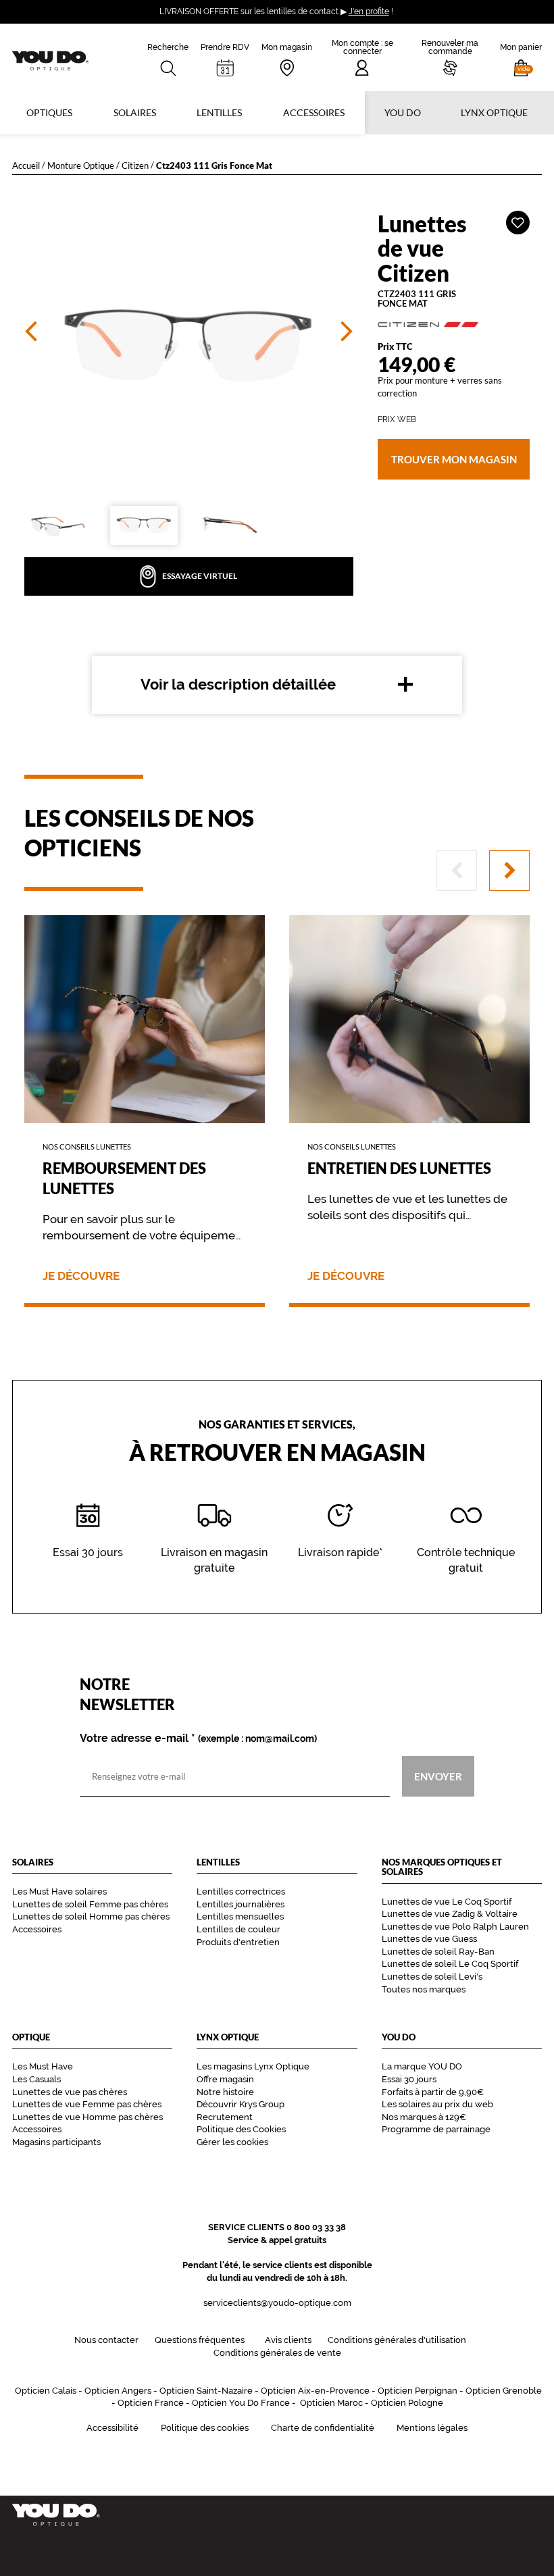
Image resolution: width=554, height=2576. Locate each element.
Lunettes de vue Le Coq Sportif (447, 1902)
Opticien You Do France (241, 2403)
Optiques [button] (49, 112)
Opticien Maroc (331, 2403)
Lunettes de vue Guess (429, 1939)
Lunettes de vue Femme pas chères (87, 2104)
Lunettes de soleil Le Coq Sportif (450, 1964)
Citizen (135, 165)
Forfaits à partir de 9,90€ (433, 2092)
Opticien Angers (118, 2391)
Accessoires (314, 112)
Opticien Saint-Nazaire (206, 2391)
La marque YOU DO (422, 2066)
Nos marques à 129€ (424, 2117)
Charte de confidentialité (323, 2428)
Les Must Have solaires (59, 1891)
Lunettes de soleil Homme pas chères (91, 1916)
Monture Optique (81, 165)
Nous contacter (106, 2340)
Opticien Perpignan (418, 2391)
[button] (521, 57)
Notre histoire (225, 2092)
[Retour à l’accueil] (277, 2515)
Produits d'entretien (238, 1942)
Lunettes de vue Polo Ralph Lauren (455, 1927)
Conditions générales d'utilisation (397, 2340)
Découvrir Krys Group (241, 2104)
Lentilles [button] (219, 112)
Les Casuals (36, 2079)
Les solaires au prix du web (437, 2104)
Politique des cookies (205, 2428)
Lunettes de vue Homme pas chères (87, 2117)
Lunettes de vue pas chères (70, 2092)
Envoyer (438, 1776)
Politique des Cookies (241, 2129)
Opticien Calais (46, 2391)
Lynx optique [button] (494, 112)
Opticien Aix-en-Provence (315, 2391)
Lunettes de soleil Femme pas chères (90, 1904)
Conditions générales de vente (277, 2353)
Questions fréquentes (200, 2340)
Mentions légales (432, 2428)
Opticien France (151, 2403)
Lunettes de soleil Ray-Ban (438, 1952)
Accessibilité (112, 2428)
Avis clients (288, 2340)
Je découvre (81, 1276)
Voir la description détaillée (238, 684)
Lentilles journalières (241, 1904)
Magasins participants (56, 2142)
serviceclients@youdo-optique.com (277, 2303)
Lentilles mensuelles (240, 1916)
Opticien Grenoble (504, 2391)
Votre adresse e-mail (198, 1738)
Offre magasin (225, 2079)
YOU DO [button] (403, 112)
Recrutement (225, 2117)
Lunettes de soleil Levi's (432, 1977)
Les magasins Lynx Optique (253, 2066)
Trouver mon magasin (453, 459)
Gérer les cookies (232, 2142)
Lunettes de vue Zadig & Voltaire (450, 1914)
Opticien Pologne (407, 2403)
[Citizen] (454, 325)
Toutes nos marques (424, 1989)
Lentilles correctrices (241, 1891)
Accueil (26, 165)
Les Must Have (43, 2066)
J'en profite (369, 11)
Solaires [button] (135, 112)
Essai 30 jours (409, 2079)
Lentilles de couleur (238, 1929)
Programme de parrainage (436, 2129)
